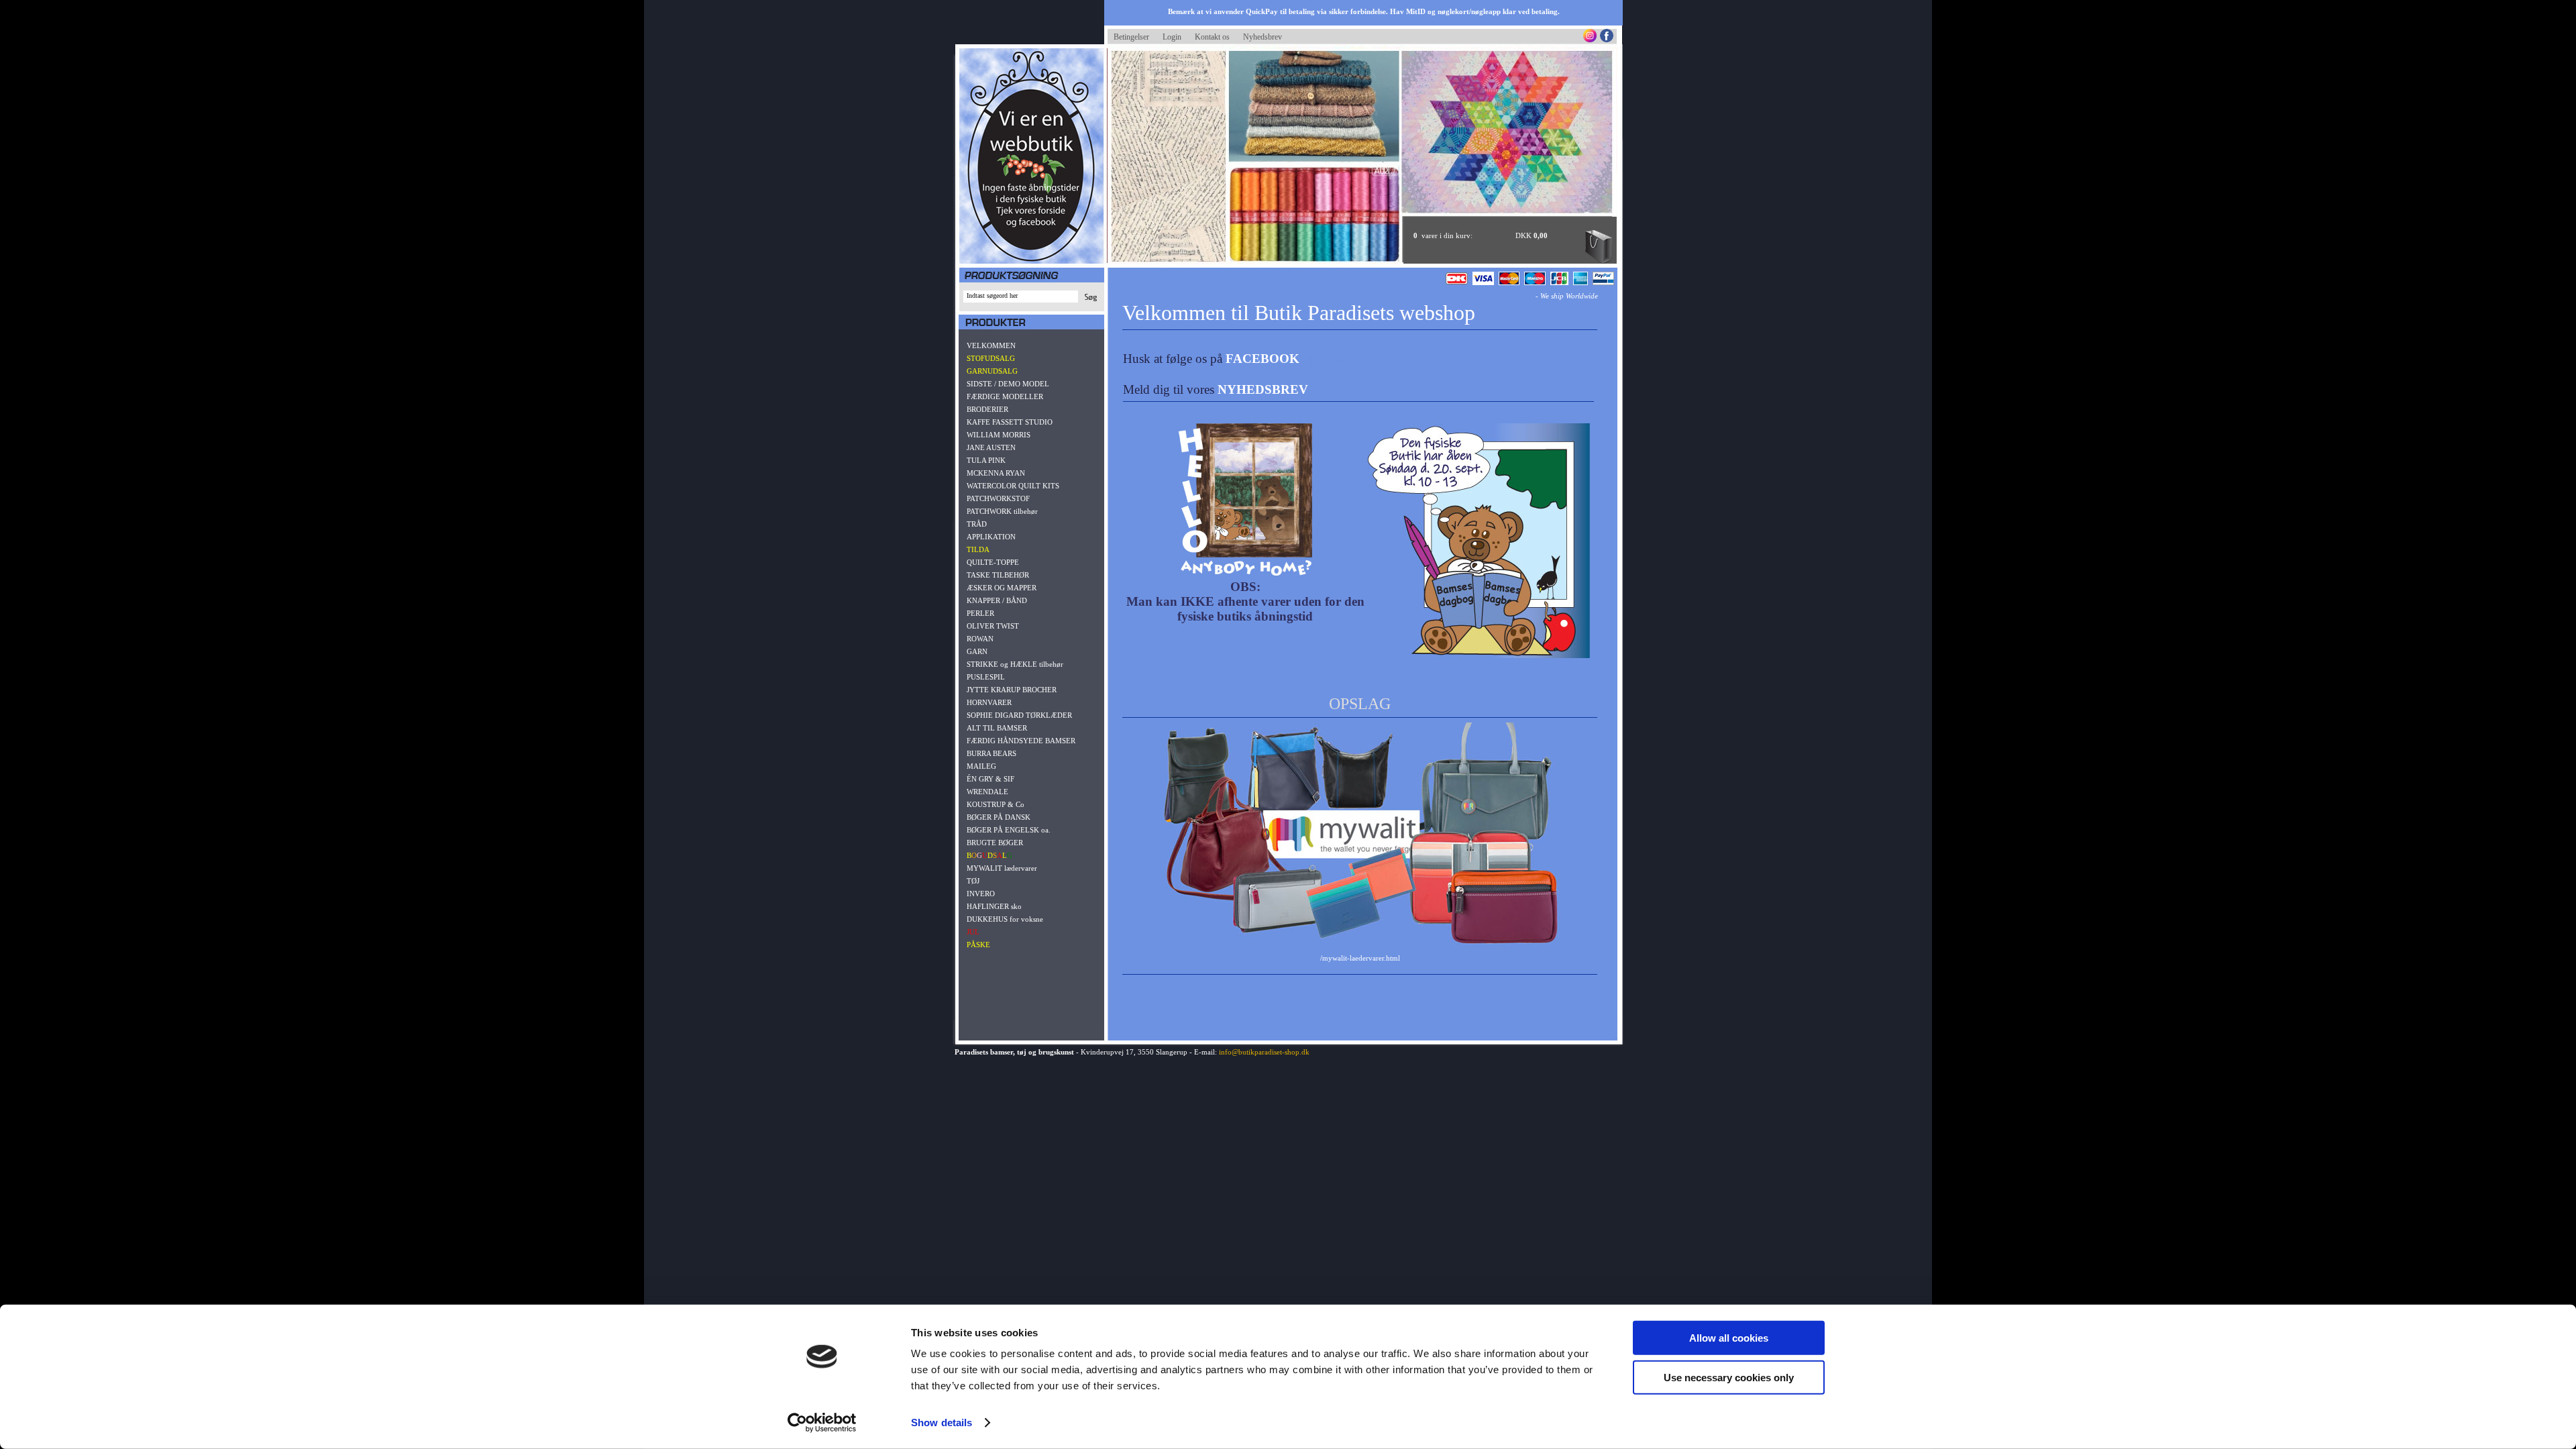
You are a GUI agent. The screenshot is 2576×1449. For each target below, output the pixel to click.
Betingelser (1131, 37)
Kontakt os (1212, 37)
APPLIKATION (991, 537)
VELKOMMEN (991, 345)
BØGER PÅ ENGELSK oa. (1009, 830)
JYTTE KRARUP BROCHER (1012, 690)
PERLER (980, 613)
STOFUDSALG (991, 358)
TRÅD (977, 524)
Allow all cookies (1729, 1338)
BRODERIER (987, 409)
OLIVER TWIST (993, 626)
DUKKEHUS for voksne (1005, 919)
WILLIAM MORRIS (999, 435)
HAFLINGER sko (994, 906)
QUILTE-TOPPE (993, 562)
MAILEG (981, 766)
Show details (942, 1423)
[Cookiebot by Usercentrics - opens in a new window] (822, 1423)
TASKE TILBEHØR (998, 575)
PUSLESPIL (986, 677)
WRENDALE (987, 792)
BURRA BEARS (991, 753)
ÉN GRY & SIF (990, 779)
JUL (973, 932)
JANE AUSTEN (991, 447)
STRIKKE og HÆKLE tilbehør (1015, 664)
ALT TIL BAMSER (997, 728)
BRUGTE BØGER (995, 843)
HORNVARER (989, 702)
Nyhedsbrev (1263, 37)
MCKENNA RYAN (996, 473)
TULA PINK (986, 460)
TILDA (978, 549)
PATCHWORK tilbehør (1002, 511)
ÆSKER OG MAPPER (1002, 588)
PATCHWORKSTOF (998, 498)
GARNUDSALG (992, 371)
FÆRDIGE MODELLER (1005, 396)
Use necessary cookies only (1729, 1377)
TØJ (973, 881)
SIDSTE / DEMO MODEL (1008, 384)
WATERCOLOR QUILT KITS (1013, 486)
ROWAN (980, 639)
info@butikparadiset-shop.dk (1264, 1052)
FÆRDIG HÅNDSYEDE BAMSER (1021, 741)
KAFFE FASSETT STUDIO (1010, 422)
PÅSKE (978, 945)
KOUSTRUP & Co (996, 804)
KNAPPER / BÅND (997, 600)
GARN (977, 651)
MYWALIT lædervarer (1002, 868)
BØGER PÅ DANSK (999, 817)
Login (1172, 37)
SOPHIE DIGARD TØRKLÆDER (1019, 715)
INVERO (981, 894)
